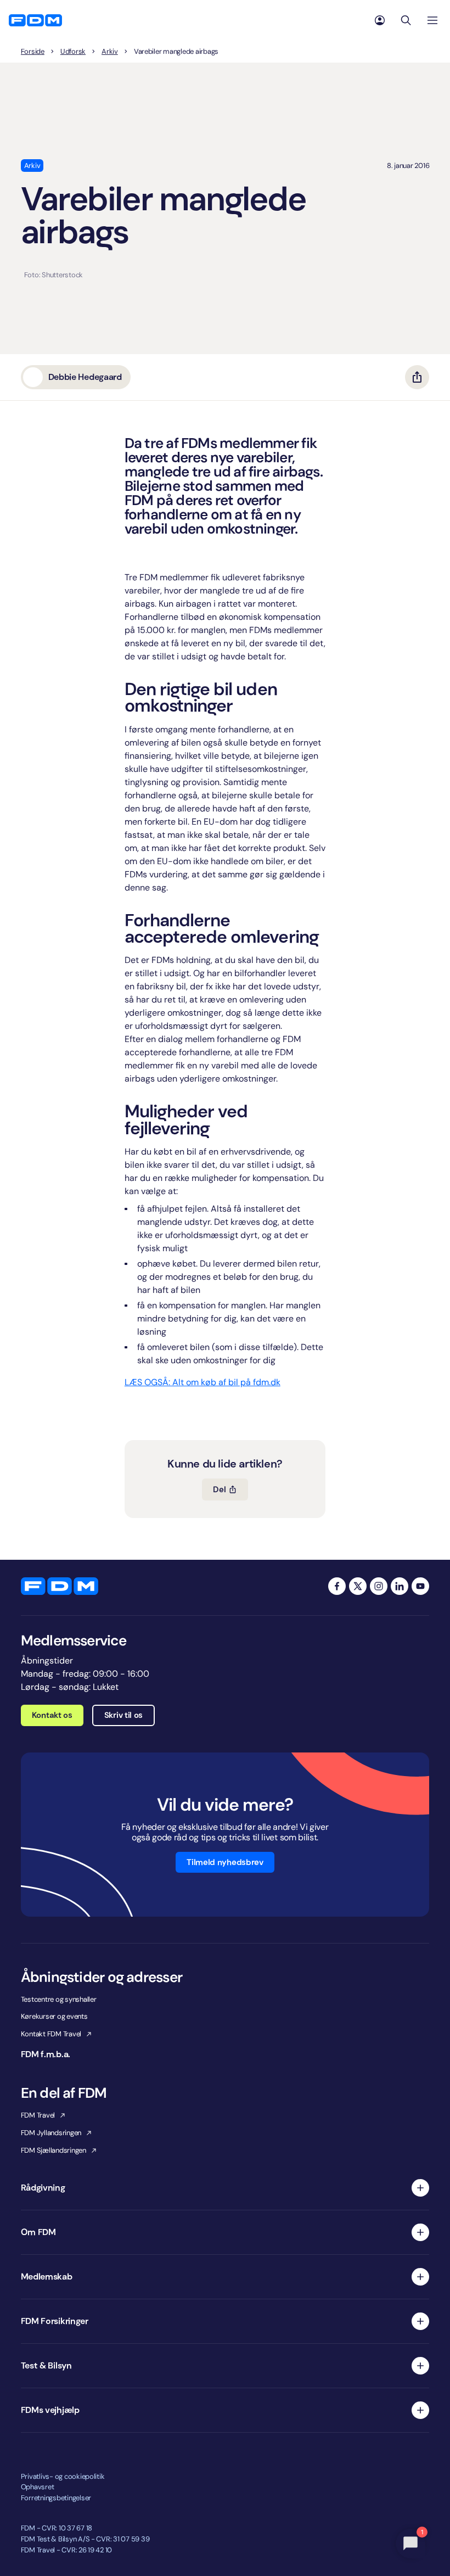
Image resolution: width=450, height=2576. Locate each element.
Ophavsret (38, 2487)
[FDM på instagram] (379, 1586)
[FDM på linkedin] (400, 1586)
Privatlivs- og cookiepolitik (63, 2476)
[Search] (406, 20)
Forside (33, 52)
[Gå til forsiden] (35, 20)
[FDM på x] (358, 1586)
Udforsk (73, 52)
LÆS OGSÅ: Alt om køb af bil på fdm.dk (203, 1382)
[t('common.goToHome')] (60, 1586)
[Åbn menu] (432, 20)
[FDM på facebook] (337, 1586)
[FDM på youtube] (420, 1586)
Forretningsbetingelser (56, 2498)
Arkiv (110, 52)
